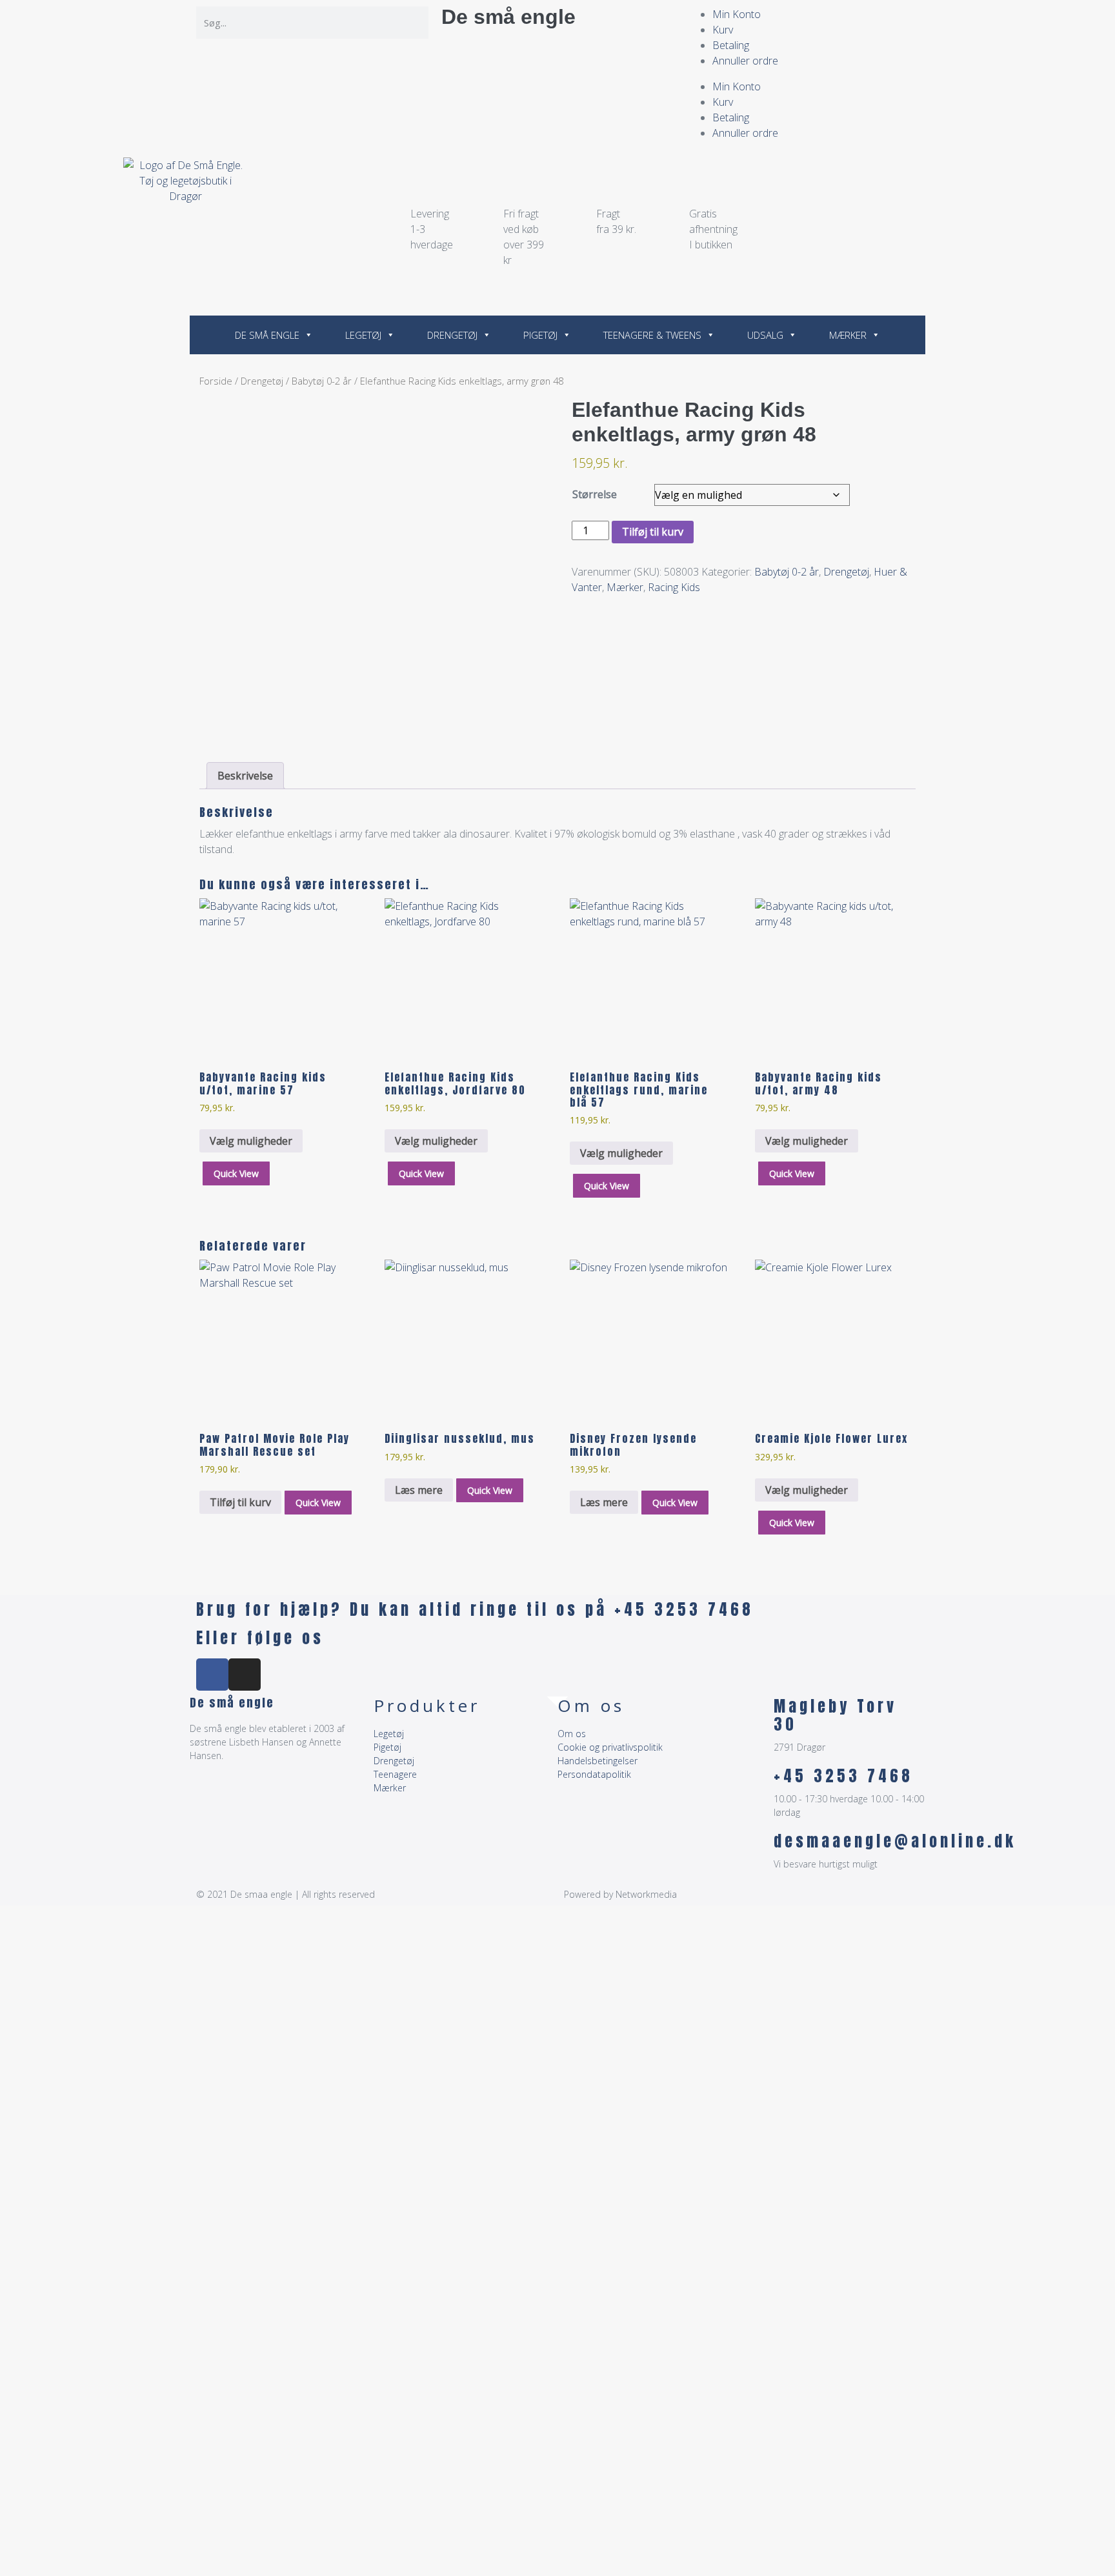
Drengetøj (452, 335)
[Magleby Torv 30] (758, 1713)
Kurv (723, 30)
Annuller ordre (745, 61)
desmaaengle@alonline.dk (895, 1841)
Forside (216, 381)
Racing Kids (674, 587)
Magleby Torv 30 (835, 1716)
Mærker (848, 335)
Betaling (731, 45)
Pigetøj (540, 335)
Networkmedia (646, 1894)
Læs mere (419, 1490)
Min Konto (737, 14)
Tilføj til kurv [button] (240, 1502)
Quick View (236, 1173)
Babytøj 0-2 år (322, 381)
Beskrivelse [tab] (245, 776)
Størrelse (595, 494)
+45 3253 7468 (843, 1776)
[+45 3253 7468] (758, 1783)
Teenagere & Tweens (652, 335)
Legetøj (363, 335)
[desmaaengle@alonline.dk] (758, 1848)
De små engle (508, 17)
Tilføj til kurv (653, 532)
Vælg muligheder (251, 1141)
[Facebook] (212, 1675)
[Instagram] (245, 1675)
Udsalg (765, 335)
